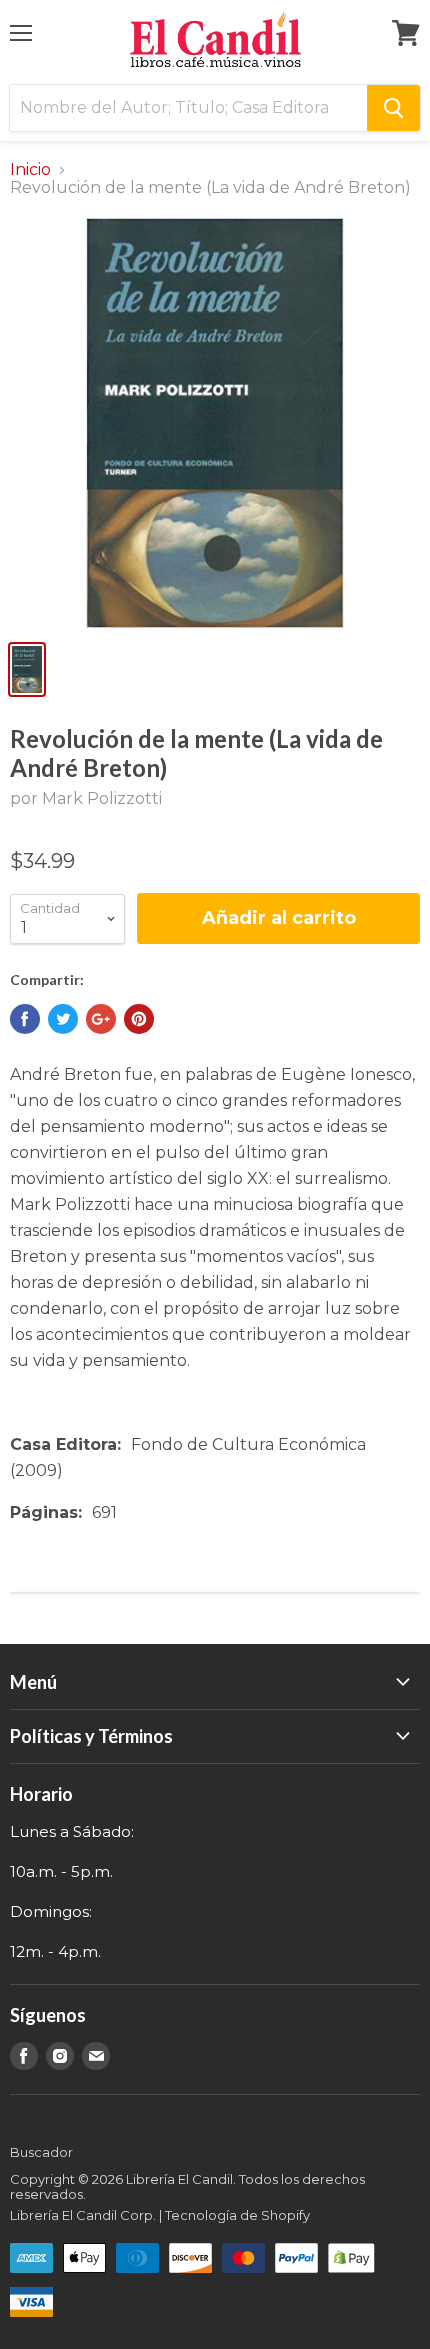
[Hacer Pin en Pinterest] (139, 1019)
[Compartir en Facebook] (25, 1019)
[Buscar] (393, 108)
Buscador (41, 2152)
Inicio (30, 170)
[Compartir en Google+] (101, 1019)
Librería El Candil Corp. (83, 2215)
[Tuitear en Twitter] (63, 1019)
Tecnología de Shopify (237, 2215)
